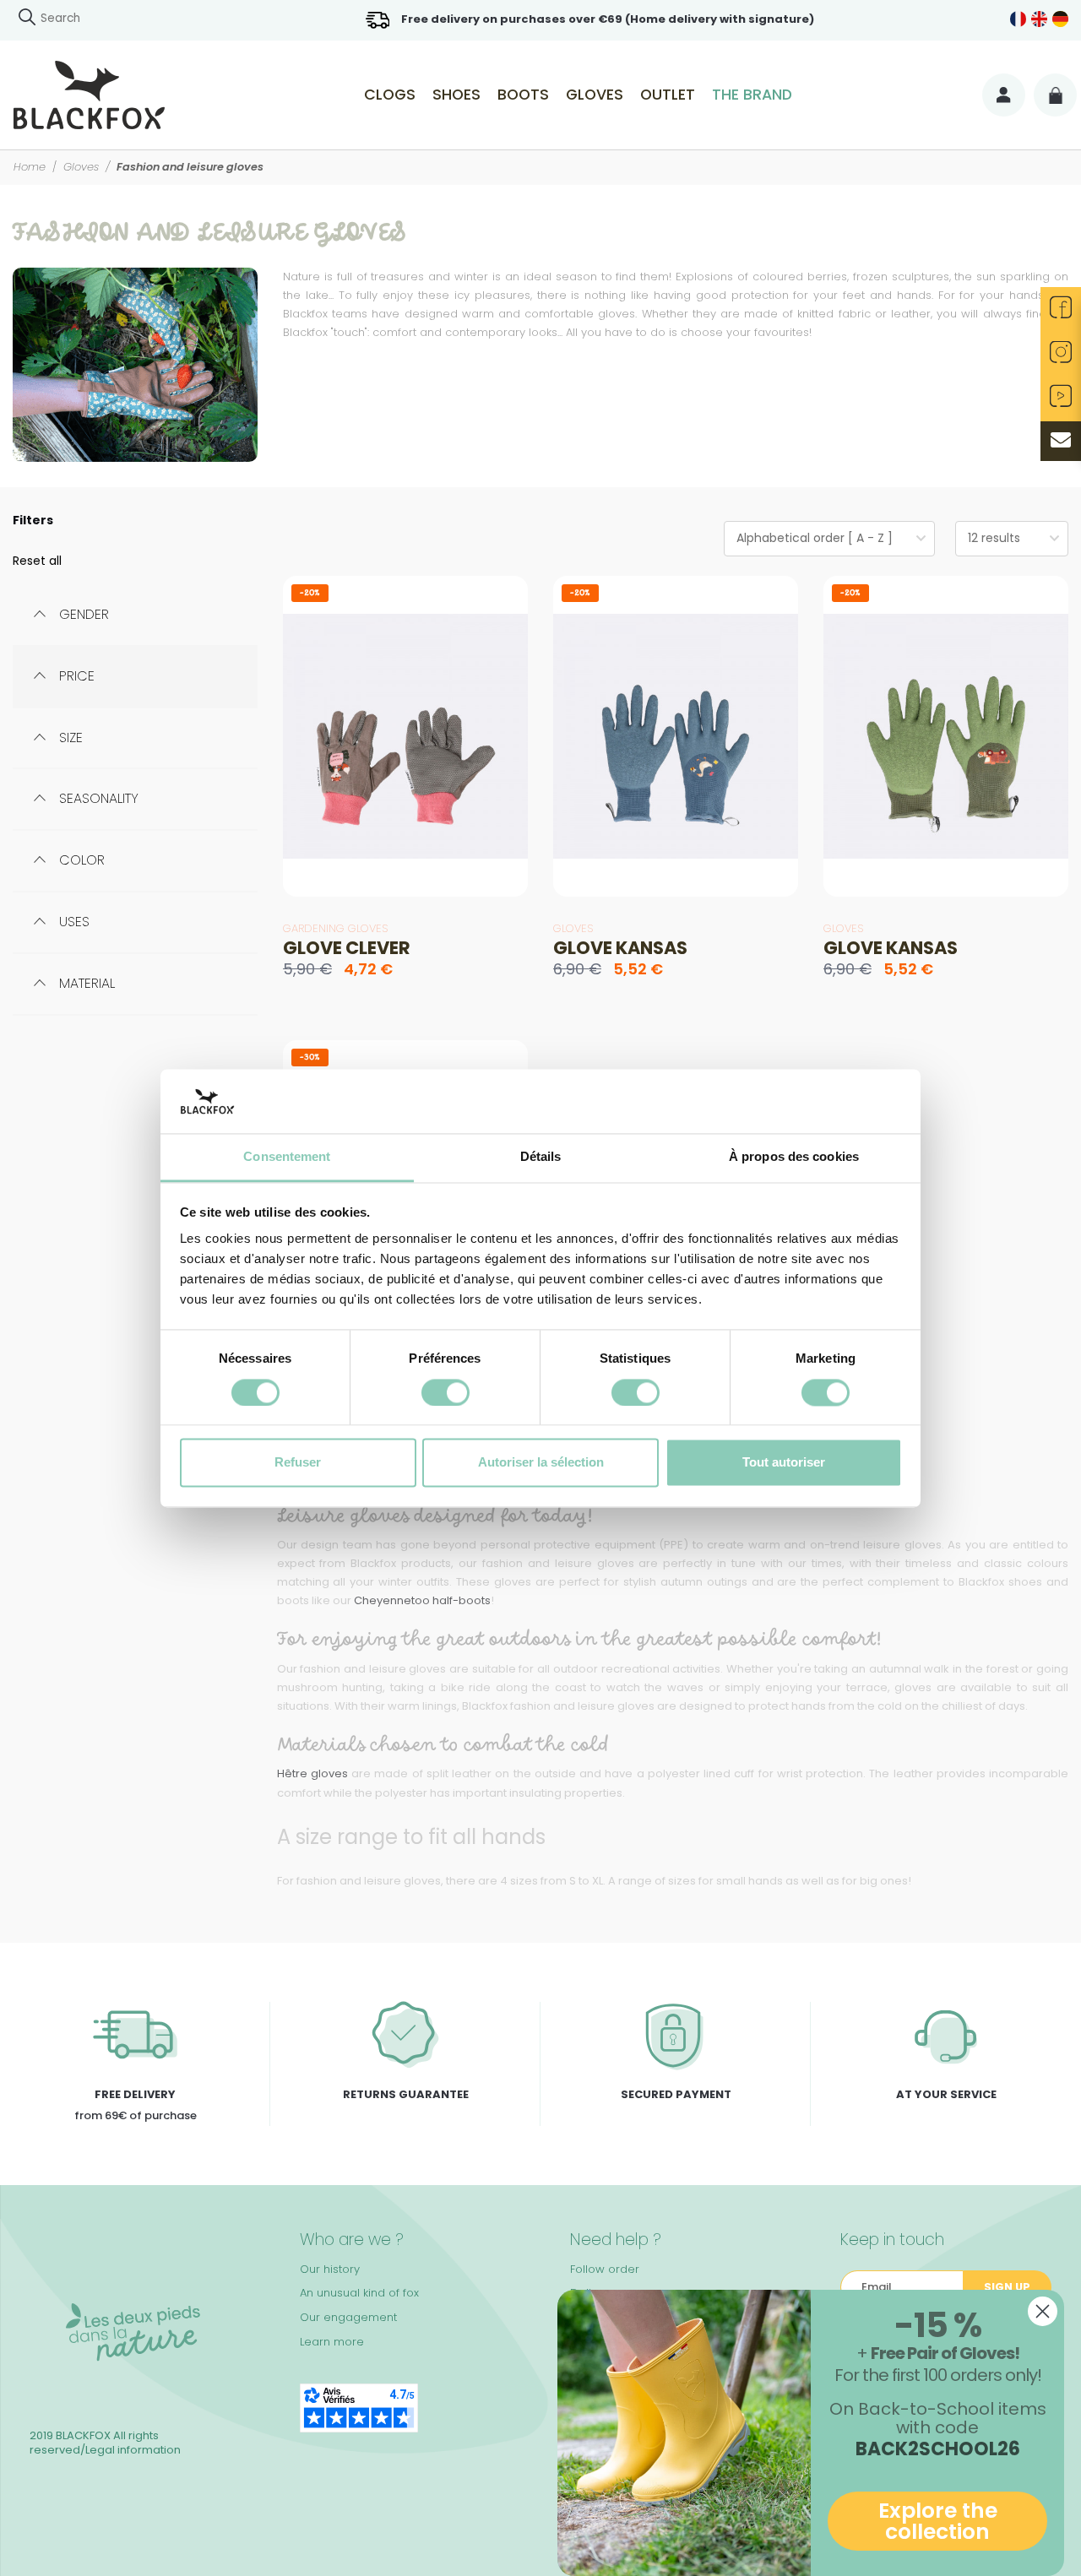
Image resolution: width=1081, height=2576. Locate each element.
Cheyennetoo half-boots (422, 1600)
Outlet (668, 95)
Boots (523, 95)
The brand (752, 95)
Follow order (605, 2269)
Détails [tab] (541, 1157)
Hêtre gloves (312, 1773)
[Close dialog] (1043, 2311)
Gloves (595, 95)
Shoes (456, 95)
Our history (330, 2269)
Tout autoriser (784, 1463)
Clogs (390, 95)
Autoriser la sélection (541, 1463)
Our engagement (348, 2317)
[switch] (445, 1392)
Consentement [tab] (287, 1157)
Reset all (37, 561)
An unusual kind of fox (359, 2293)
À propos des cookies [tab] (794, 1157)
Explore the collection (938, 2521)
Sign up (1007, 2287)
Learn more (332, 2342)
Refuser (298, 1463)
